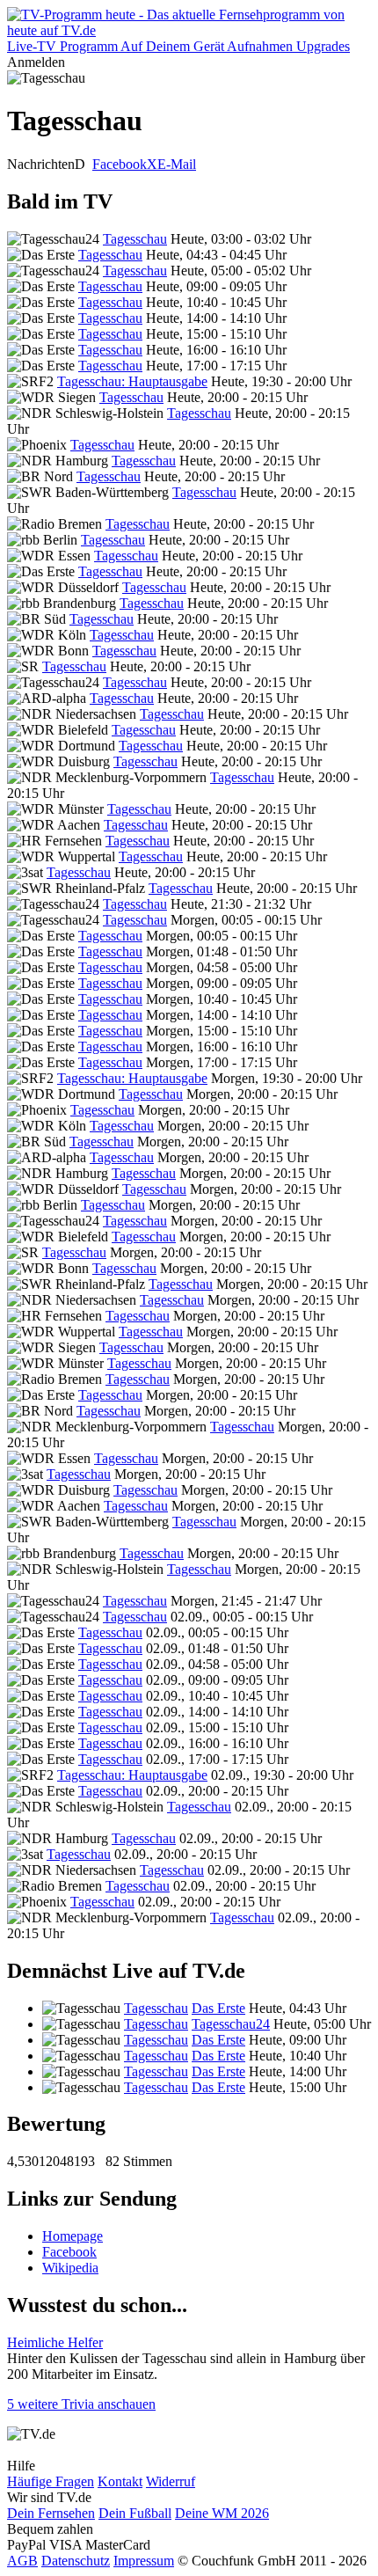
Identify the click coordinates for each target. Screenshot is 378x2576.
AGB (22, 2561)
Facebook (120, 164)
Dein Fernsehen (51, 2513)
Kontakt (120, 2481)
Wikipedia (70, 2268)
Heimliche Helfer (55, 2342)
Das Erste (218, 2008)
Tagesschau (135, 239)
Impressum (144, 2561)
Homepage (73, 2236)
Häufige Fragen (51, 2481)
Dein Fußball (135, 2513)
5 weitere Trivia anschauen (81, 2404)
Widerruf (171, 2481)
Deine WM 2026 (222, 2513)
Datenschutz (76, 2561)
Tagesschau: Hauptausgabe (132, 381)
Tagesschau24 (231, 2024)
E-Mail (177, 164)
